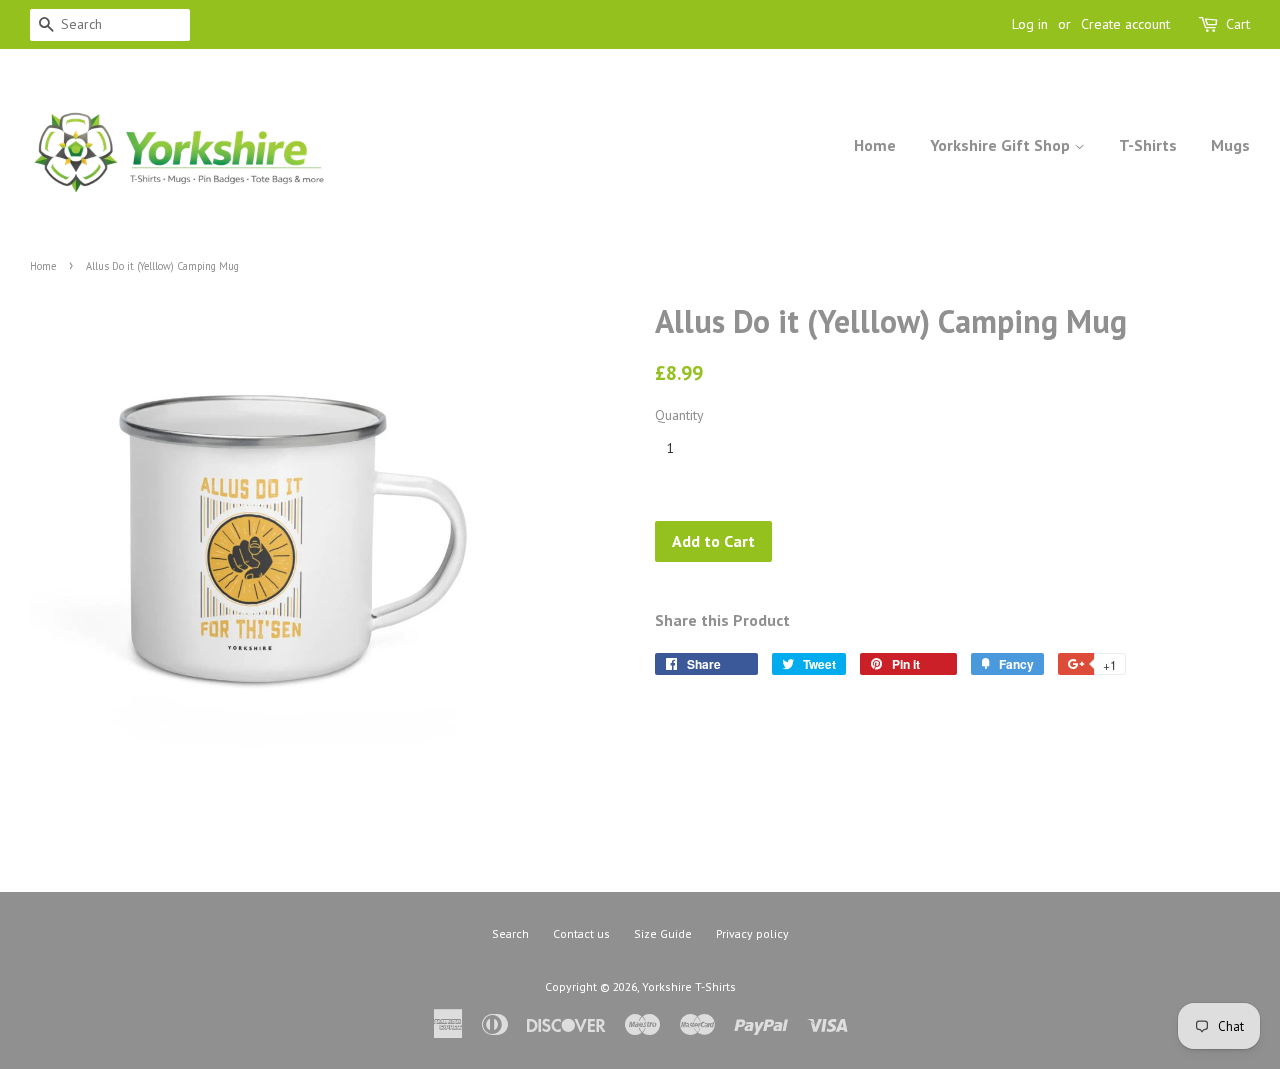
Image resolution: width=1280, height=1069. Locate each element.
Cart (1238, 24)
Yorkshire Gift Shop (1002, 145)
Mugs (1230, 145)
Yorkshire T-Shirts (689, 986)
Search (510, 933)
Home (875, 145)
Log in (1030, 24)
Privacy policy (752, 933)
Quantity (679, 415)
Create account (1125, 24)
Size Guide (663, 933)
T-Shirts (1148, 145)
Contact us (581, 933)
